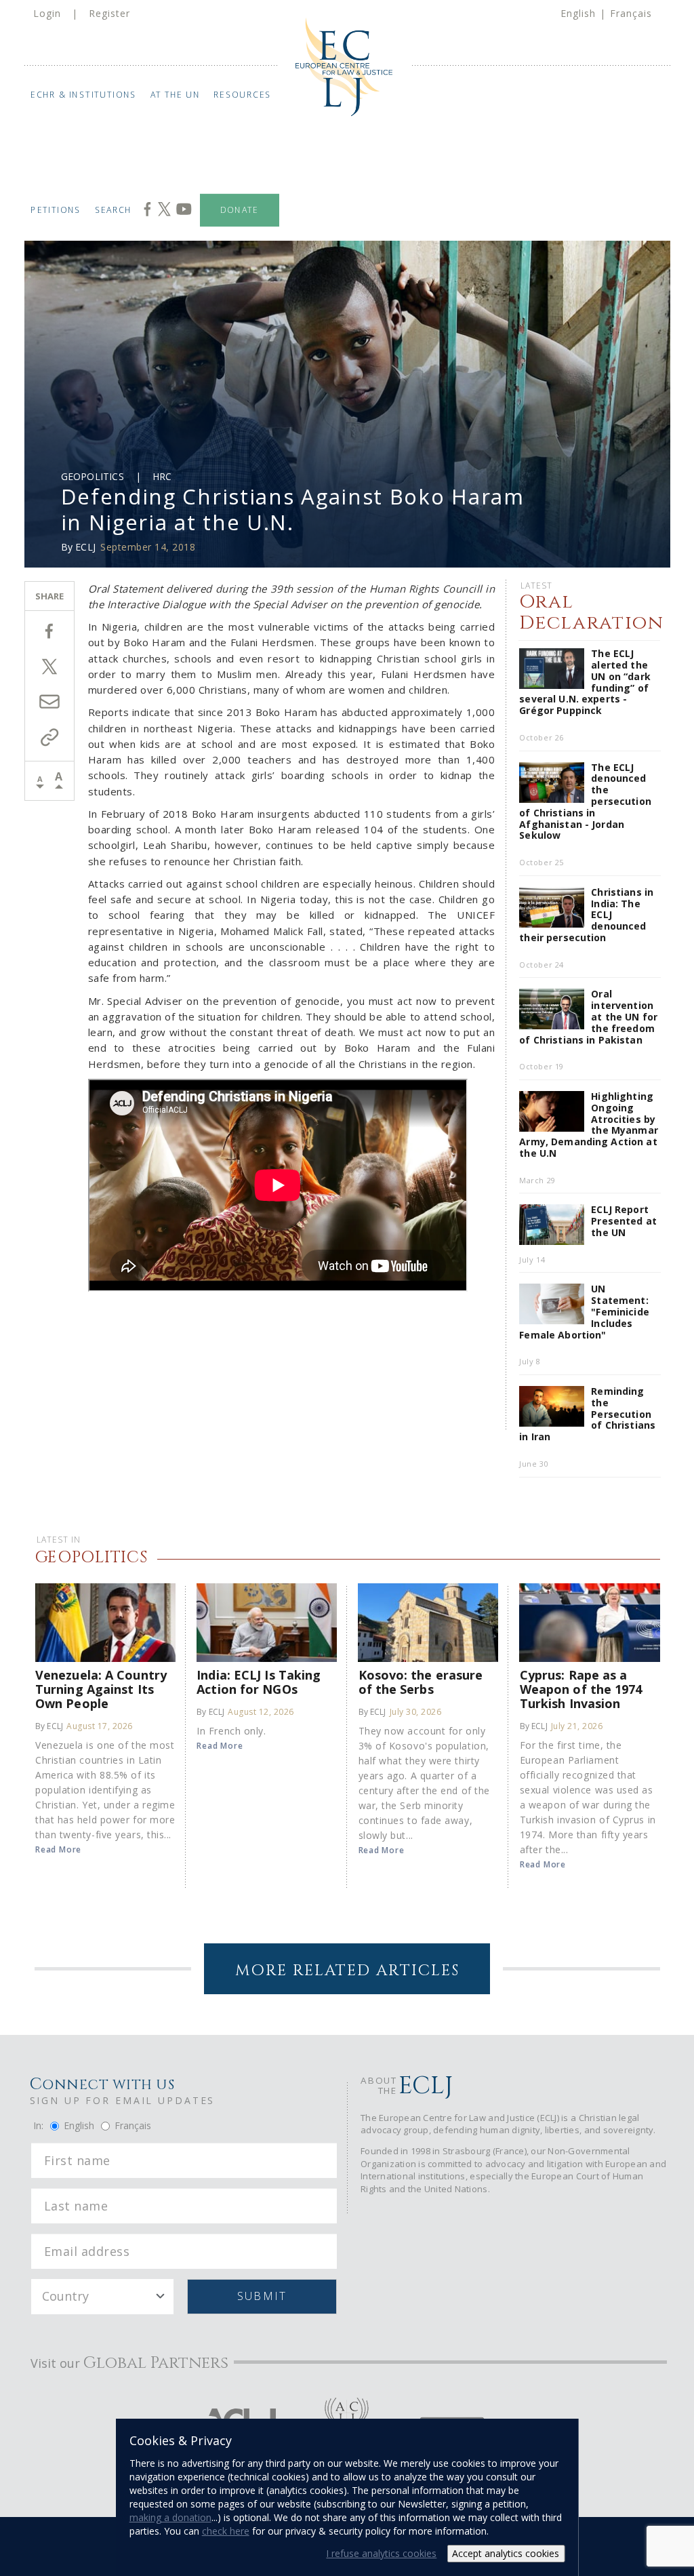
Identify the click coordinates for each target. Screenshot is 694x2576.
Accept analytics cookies (506, 2553)
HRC (162, 476)
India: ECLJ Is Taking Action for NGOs (259, 1682)
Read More (58, 1849)
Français (631, 13)
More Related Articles (347, 1971)
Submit (262, 2296)
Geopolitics (93, 476)
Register (109, 13)
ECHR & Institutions (84, 95)
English (578, 13)
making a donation (170, 2517)
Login (47, 13)
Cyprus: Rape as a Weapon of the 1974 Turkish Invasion (581, 1689)
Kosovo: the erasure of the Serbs (421, 1682)
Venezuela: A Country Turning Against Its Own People (101, 1689)
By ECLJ (49, 1726)
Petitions (56, 210)
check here (226, 2531)
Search (114, 210)
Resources (243, 95)
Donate (240, 210)
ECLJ (85, 547)
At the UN (176, 95)
